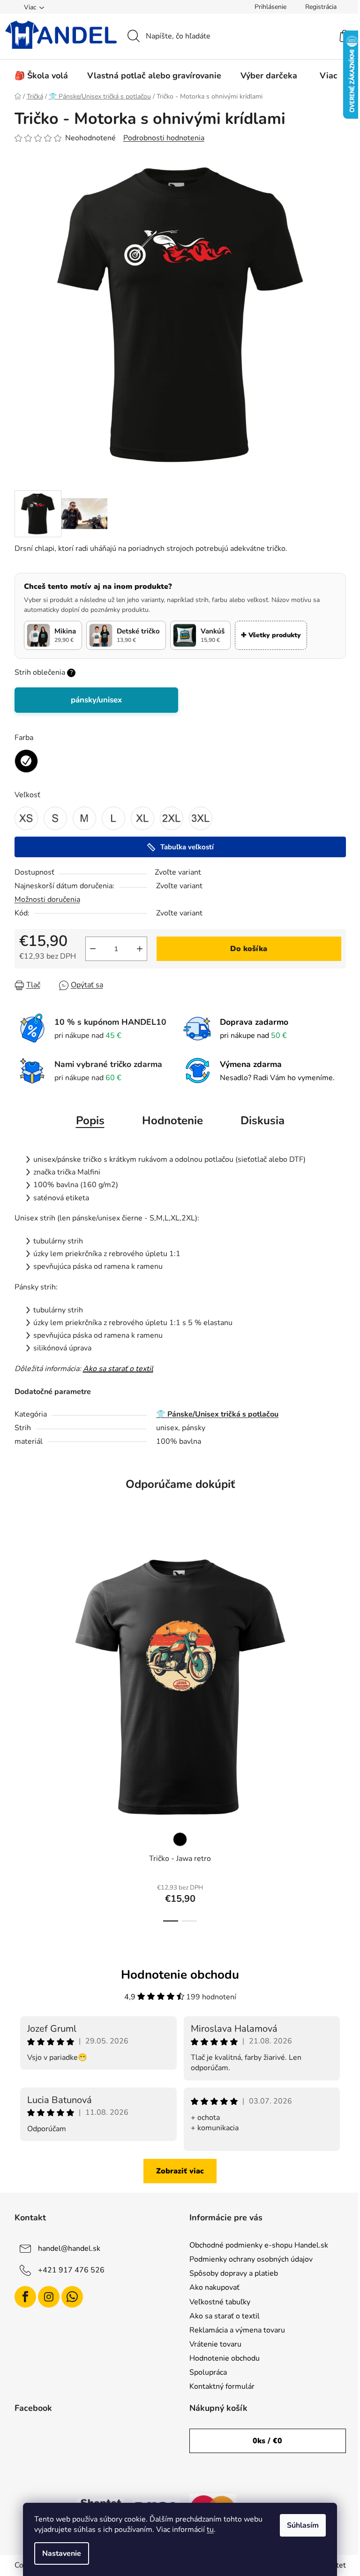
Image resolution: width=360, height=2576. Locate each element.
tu (210, 2530)
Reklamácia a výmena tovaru (237, 2330)
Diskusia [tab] (262, 1120)
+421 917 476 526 (71, 2270)
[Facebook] (25, 2297)
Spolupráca (208, 2372)
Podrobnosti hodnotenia (164, 138)
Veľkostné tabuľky (220, 2302)
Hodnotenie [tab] (172, 1120)
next (338, 1728)
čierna (180, 1839)
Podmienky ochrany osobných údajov (251, 2259)
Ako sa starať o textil (118, 1369)
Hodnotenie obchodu (225, 2358)
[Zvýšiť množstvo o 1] (140, 949)
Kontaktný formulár (222, 2386)
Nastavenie (62, 2553)
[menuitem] (41, 76)
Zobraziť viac (180, 2171)
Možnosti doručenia (47, 899)
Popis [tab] (90, 1120)
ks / (267, 2441)
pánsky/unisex (96, 700)
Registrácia (321, 7)
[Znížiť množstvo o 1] (93, 949)
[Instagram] (49, 2297)
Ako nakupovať (214, 2287)
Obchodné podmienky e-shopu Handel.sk (259, 2245)
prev (22, 1728)
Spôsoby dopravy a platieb (234, 2273)
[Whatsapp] (72, 2297)
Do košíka (249, 949)
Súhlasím (303, 2525)
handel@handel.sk (69, 2248)
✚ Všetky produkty (271, 635)
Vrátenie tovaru (215, 2344)
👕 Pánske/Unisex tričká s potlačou (217, 1414)
